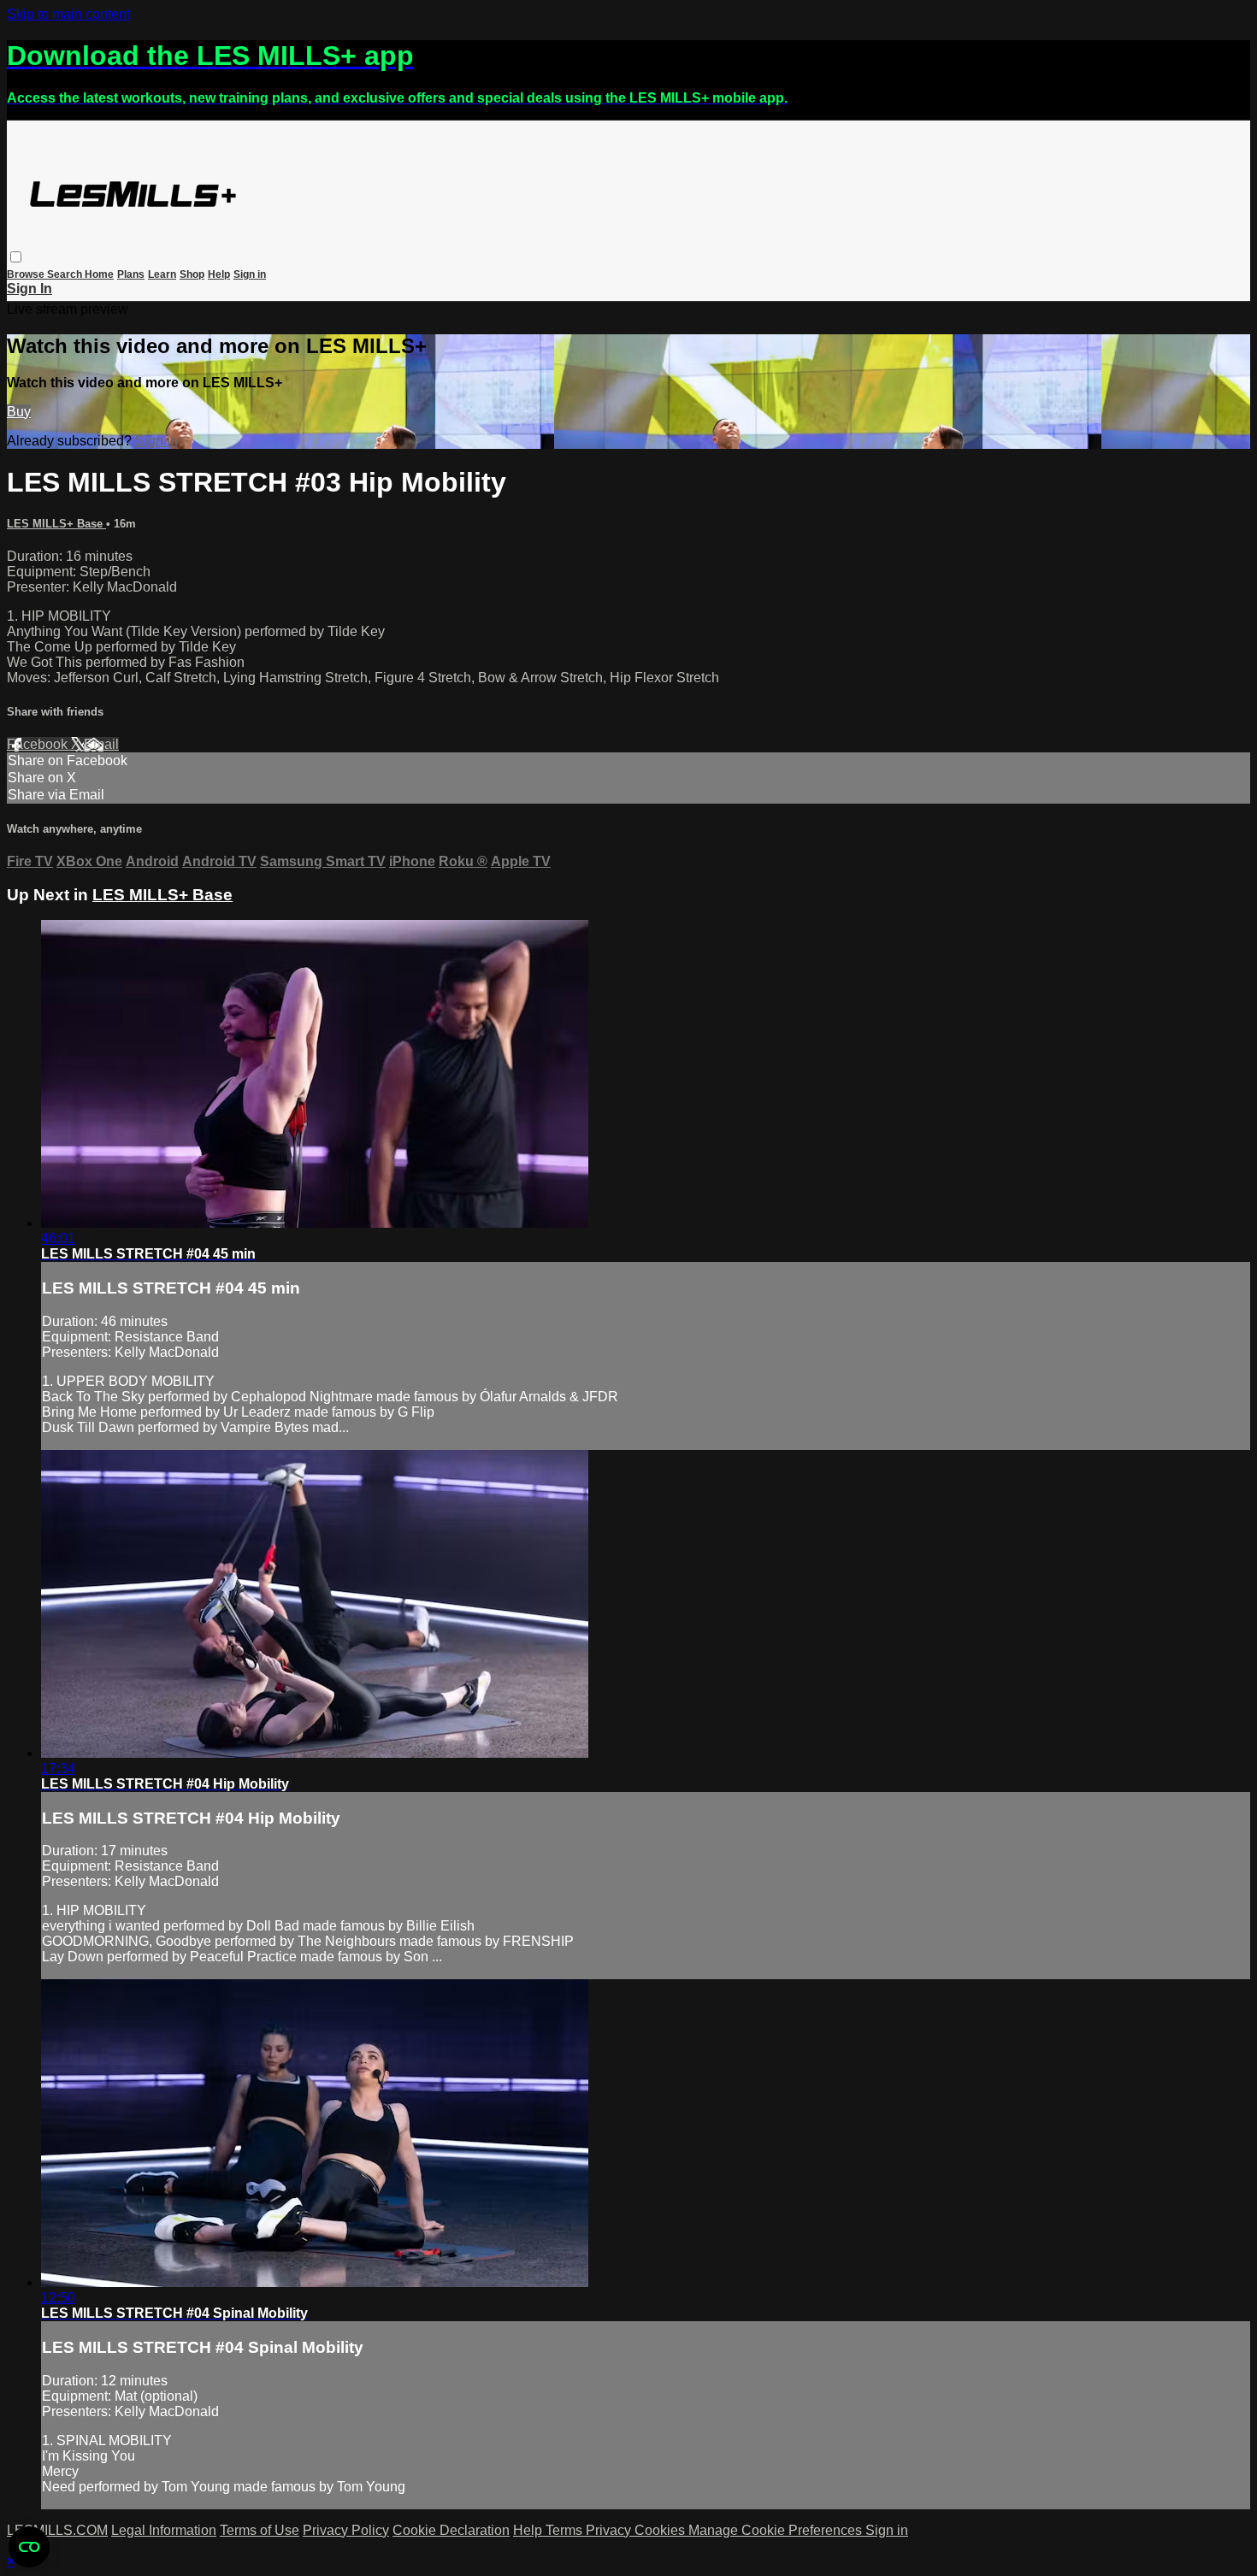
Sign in (250, 274)
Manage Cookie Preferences (777, 2530)
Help (219, 274)
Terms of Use (260, 2530)
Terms (566, 2530)
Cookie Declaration (451, 2530)
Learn (162, 274)
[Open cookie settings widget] (29, 2547)
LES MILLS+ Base (56, 524)
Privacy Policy (346, 2530)
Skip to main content (68, 14)
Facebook (39, 744)
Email (101, 744)
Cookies (661, 2530)
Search (66, 274)
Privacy (610, 2530)
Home (99, 274)
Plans (131, 274)
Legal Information (164, 2530)
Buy (19, 412)
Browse (27, 274)
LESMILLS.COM (57, 2530)
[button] (16, 257)
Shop (192, 274)
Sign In (30, 289)
